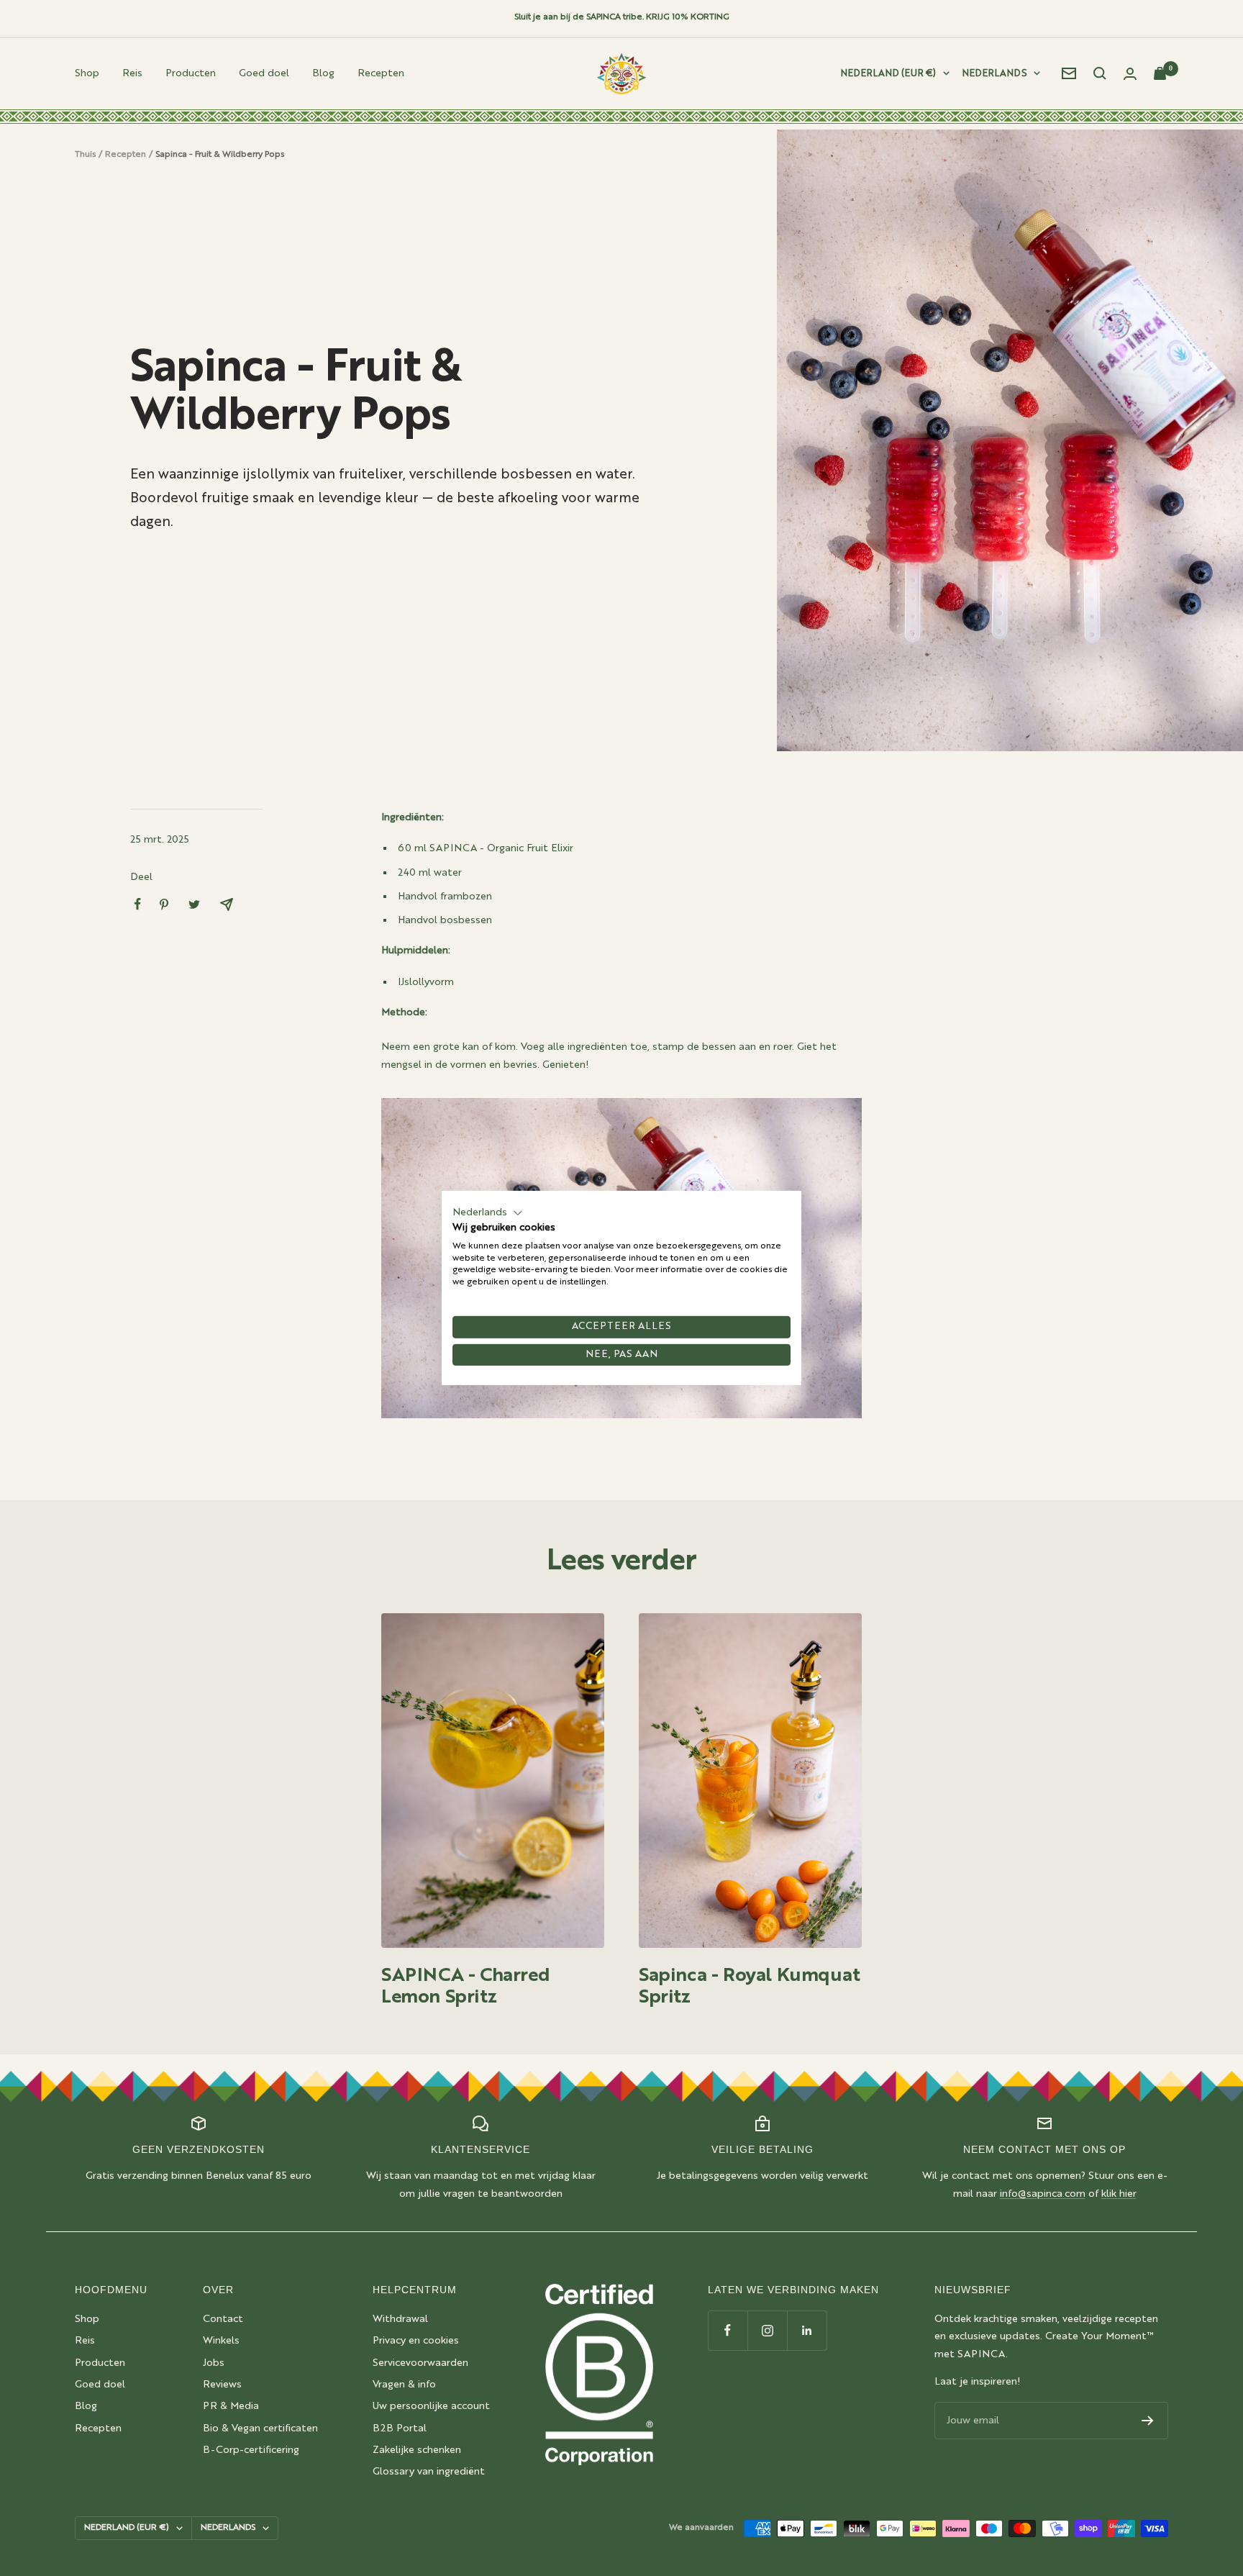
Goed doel (264, 73)
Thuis (85, 155)
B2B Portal (400, 2428)
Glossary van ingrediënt (429, 2472)
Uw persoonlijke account (431, 2406)
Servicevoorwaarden (420, 2363)
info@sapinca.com (1043, 2194)
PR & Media (231, 2406)
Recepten (381, 73)
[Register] (1148, 2421)
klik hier (1119, 2194)
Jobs (214, 2363)
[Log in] (1130, 74)
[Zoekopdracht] (1100, 73)
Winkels (221, 2341)
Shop (87, 73)
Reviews (222, 2385)
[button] (488, 1213)
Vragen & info (404, 2385)
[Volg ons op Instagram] (767, 2330)
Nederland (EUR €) (888, 74)
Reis (132, 73)
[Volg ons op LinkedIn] (807, 2330)
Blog (323, 73)
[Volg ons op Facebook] (728, 2330)
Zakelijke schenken (417, 2450)
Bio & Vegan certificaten (260, 2428)
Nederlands (994, 74)
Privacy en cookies (416, 2341)
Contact (223, 2319)
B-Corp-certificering (251, 2450)
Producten (191, 73)
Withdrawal (400, 2319)
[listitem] (138, 904)
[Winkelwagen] (1161, 73)
